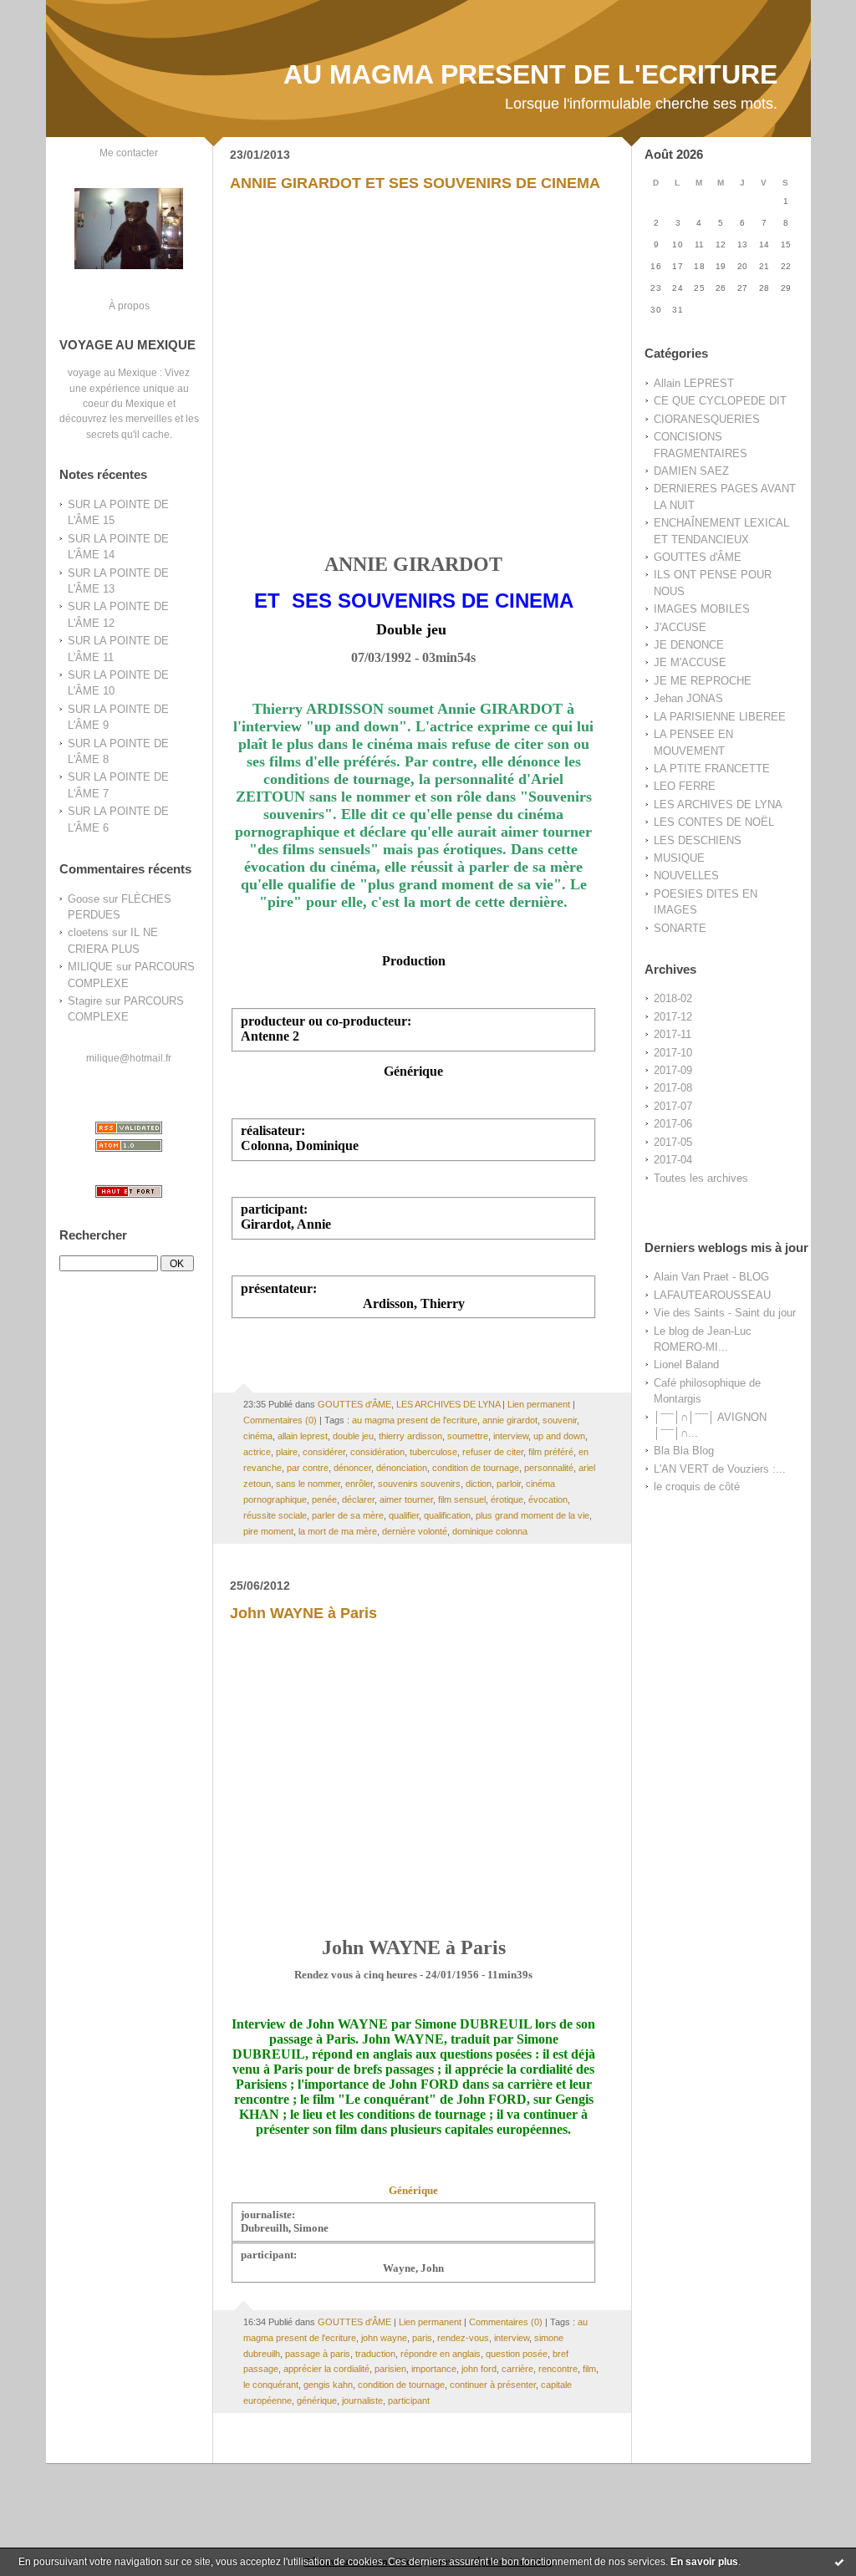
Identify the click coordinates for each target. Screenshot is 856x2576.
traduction (375, 2354)
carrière (517, 2369)
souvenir (560, 1420)
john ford (479, 2369)
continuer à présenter (493, 2385)
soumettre (468, 1436)
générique (317, 2400)
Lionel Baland (686, 1364)
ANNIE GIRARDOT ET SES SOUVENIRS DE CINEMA (415, 183)
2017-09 (673, 1070)
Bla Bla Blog (684, 1451)
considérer (324, 1452)
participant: (274, 1209)
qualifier (404, 1515)
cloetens (88, 932)
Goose (84, 899)
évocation (548, 1499)
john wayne (384, 2338)
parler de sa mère (348, 1515)
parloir (509, 1484)
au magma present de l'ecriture (415, 1420)
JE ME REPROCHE (703, 681)
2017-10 (673, 1053)
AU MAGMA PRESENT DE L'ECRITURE (530, 74)
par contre (308, 1468)
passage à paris (318, 2354)
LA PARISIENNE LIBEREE (720, 717)
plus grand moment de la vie (532, 1515)
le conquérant (271, 2385)
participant (409, 2400)
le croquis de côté (697, 1487)
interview (511, 1436)
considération (377, 1452)
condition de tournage (476, 1468)
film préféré (551, 1452)
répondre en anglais (441, 2354)
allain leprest (303, 1436)
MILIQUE (90, 967)
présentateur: (279, 1288)
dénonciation (402, 1468)
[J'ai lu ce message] (839, 2562)
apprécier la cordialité (326, 2369)
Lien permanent (539, 1404)
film (589, 2369)
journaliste (362, 2400)
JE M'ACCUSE (690, 662)
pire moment (268, 1531)
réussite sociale (275, 1515)
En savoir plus (704, 2562)
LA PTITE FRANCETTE (712, 769)
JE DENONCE (689, 645)
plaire (287, 1452)
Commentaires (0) (280, 1420)
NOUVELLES (686, 876)
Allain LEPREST (694, 383)
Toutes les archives (701, 1178)
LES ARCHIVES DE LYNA (718, 804)
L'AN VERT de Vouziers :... (720, 1469)
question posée (517, 2354)
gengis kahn (328, 2385)
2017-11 (673, 1034)
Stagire (85, 1001)
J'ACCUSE (680, 627)
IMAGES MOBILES (702, 609)
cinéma (258, 1436)
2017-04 (673, 1160)
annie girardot (510, 1420)
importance (434, 2369)
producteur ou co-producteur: (326, 1021)
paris (422, 2338)
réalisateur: (273, 1130)
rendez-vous (463, 2338)
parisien (390, 2369)
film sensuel (462, 1499)
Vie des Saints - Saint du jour (725, 1313)
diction (479, 1484)
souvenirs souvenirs (419, 1484)
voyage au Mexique (112, 372)
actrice (257, 1452)
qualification (447, 1515)
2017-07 (673, 1106)
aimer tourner (406, 1499)
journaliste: (268, 2215)
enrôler (359, 1484)
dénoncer (352, 1468)
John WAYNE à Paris (303, 1613)
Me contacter (129, 153)
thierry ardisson (410, 1436)
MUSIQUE (679, 858)
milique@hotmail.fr (129, 1058)
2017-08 (673, 1088)
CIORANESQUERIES (707, 419)
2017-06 (673, 1124)
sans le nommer (308, 1484)
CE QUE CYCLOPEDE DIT (720, 401)
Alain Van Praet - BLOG (711, 1277)
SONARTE (680, 928)
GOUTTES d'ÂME (698, 557)
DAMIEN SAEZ (691, 471)
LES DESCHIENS (698, 840)
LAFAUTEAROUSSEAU (712, 1295)
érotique (507, 1499)
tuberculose (433, 1452)
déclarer (358, 1499)
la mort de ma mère (338, 1531)
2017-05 (673, 1142)
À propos (129, 305)
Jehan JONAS (688, 698)
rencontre (558, 2369)
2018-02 (673, 998)
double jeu (353, 1436)
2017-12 (673, 1017)
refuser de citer (493, 1452)
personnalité (549, 1468)
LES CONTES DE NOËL (714, 822)
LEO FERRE (685, 786)
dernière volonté (415, 1531)
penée (324, 1499)
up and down (559, 1436)
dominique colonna (490, 1531)
